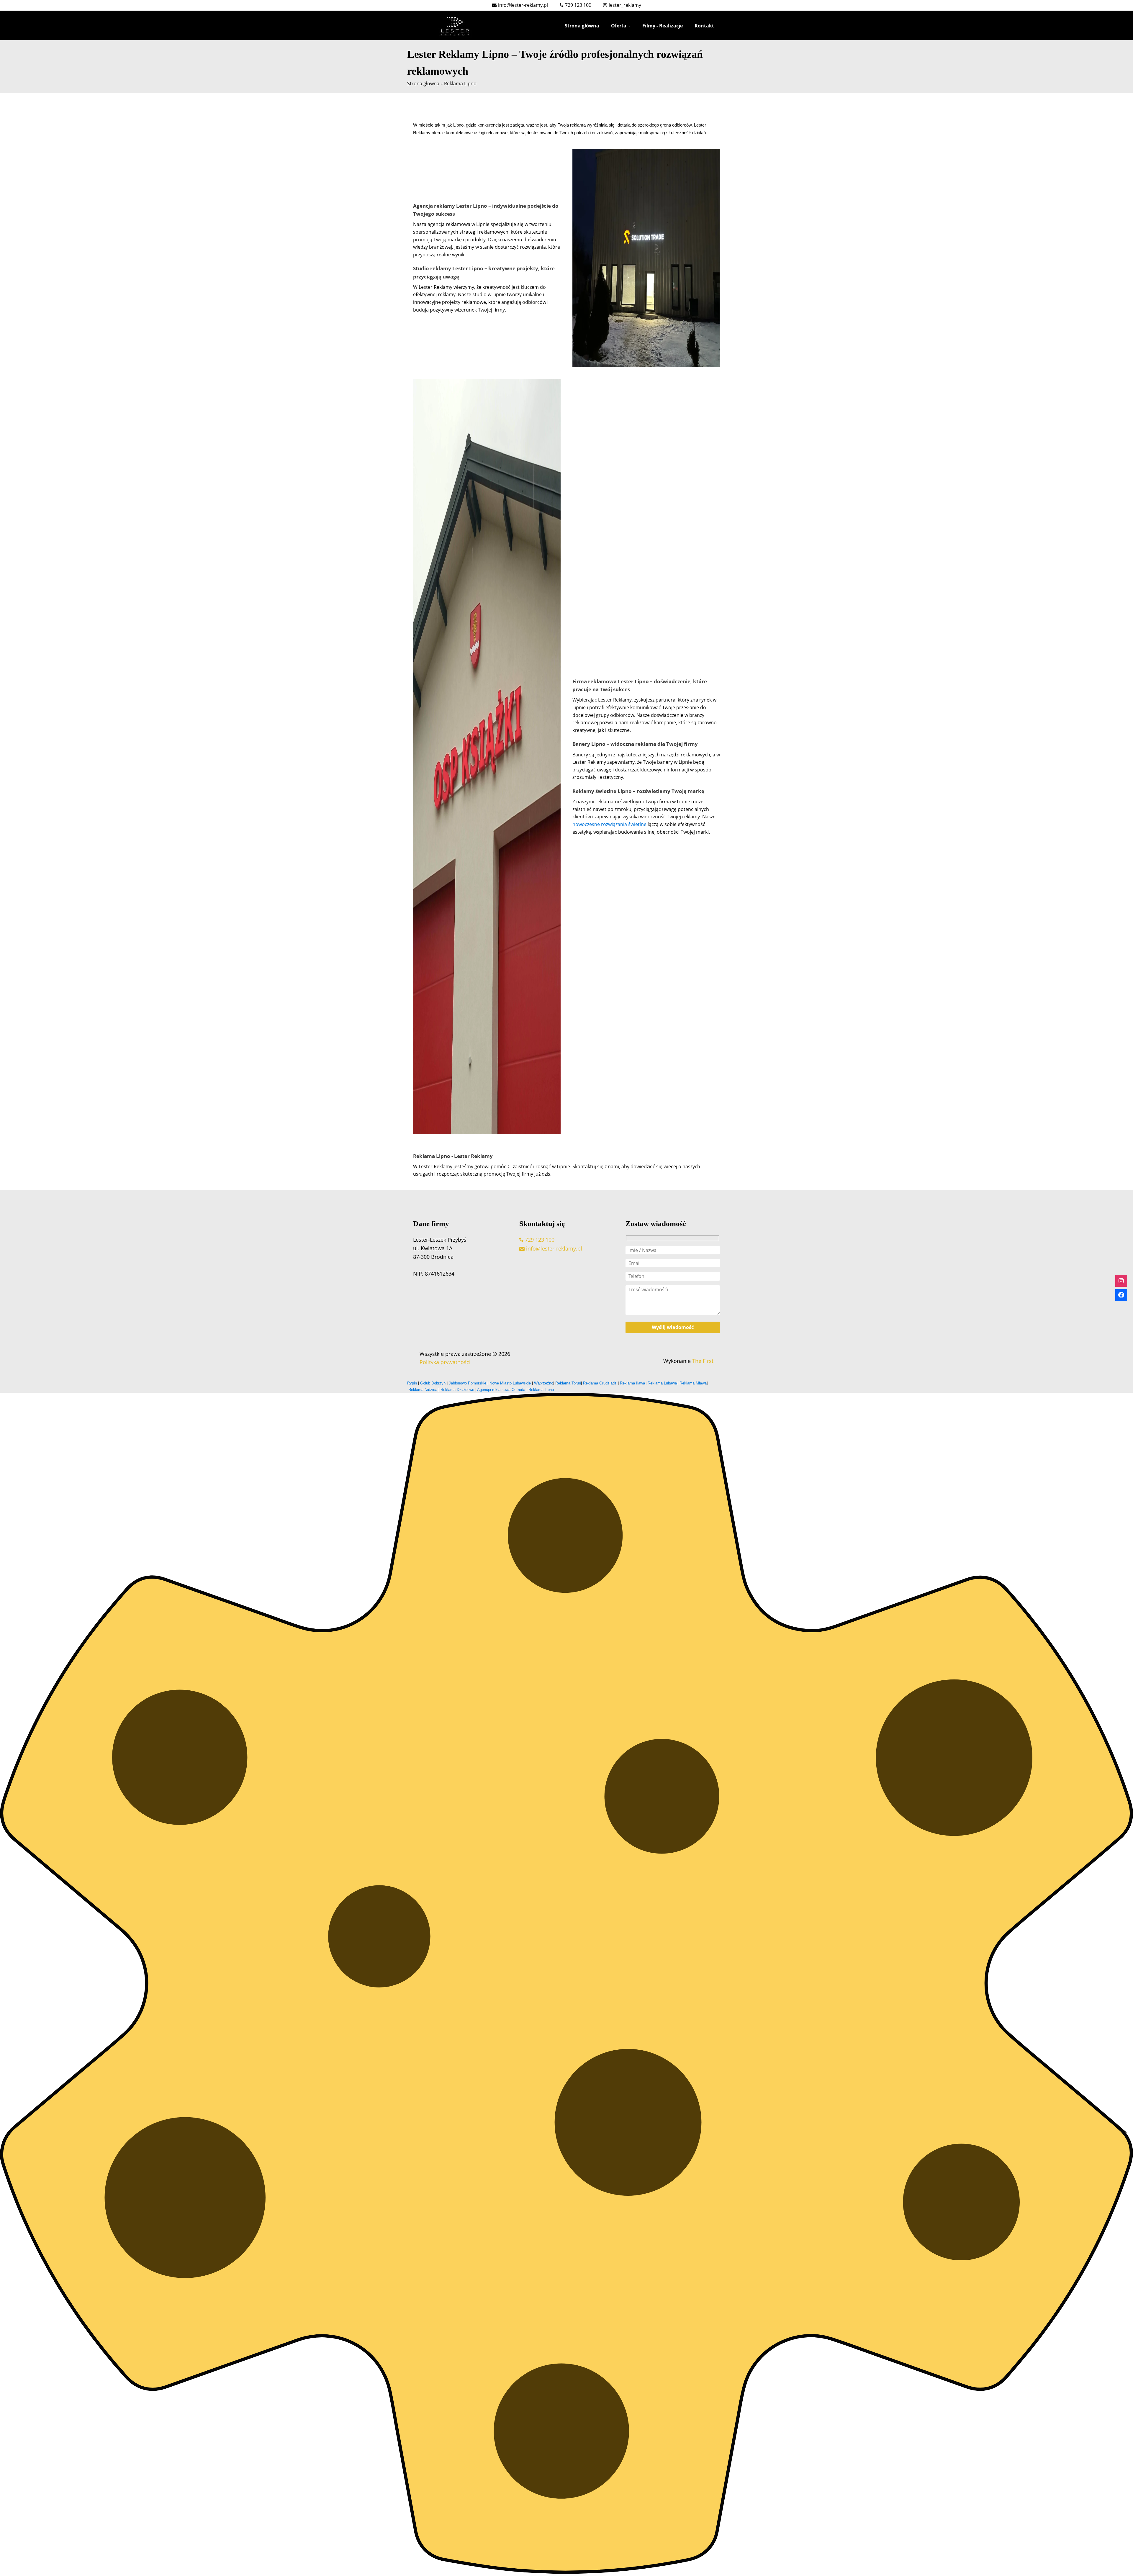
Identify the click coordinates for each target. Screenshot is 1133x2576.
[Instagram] (1121, 1281)
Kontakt (704, 26)
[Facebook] (1121, 1295)
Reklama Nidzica (423, 1390)
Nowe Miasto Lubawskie (510, 1383)
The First (702, 1361)
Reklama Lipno (541, 1390)
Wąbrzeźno (544, 1383)
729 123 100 (539, 1240)
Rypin (413, 1383)
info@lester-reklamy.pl (553, 1248)
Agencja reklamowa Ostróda (501, 1390)
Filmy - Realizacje (663, 26)
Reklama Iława (632, 1383)
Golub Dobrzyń (433, 1383)
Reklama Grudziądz (600, 1383)
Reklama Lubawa (662, 1383)
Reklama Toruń (568, 1383)
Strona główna (582, 26)
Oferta (619, 26)
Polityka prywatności (445, 1362)
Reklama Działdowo (457, 1390)
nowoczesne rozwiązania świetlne (609, 824)
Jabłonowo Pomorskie (468, 1383)
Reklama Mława (693, 1383)
